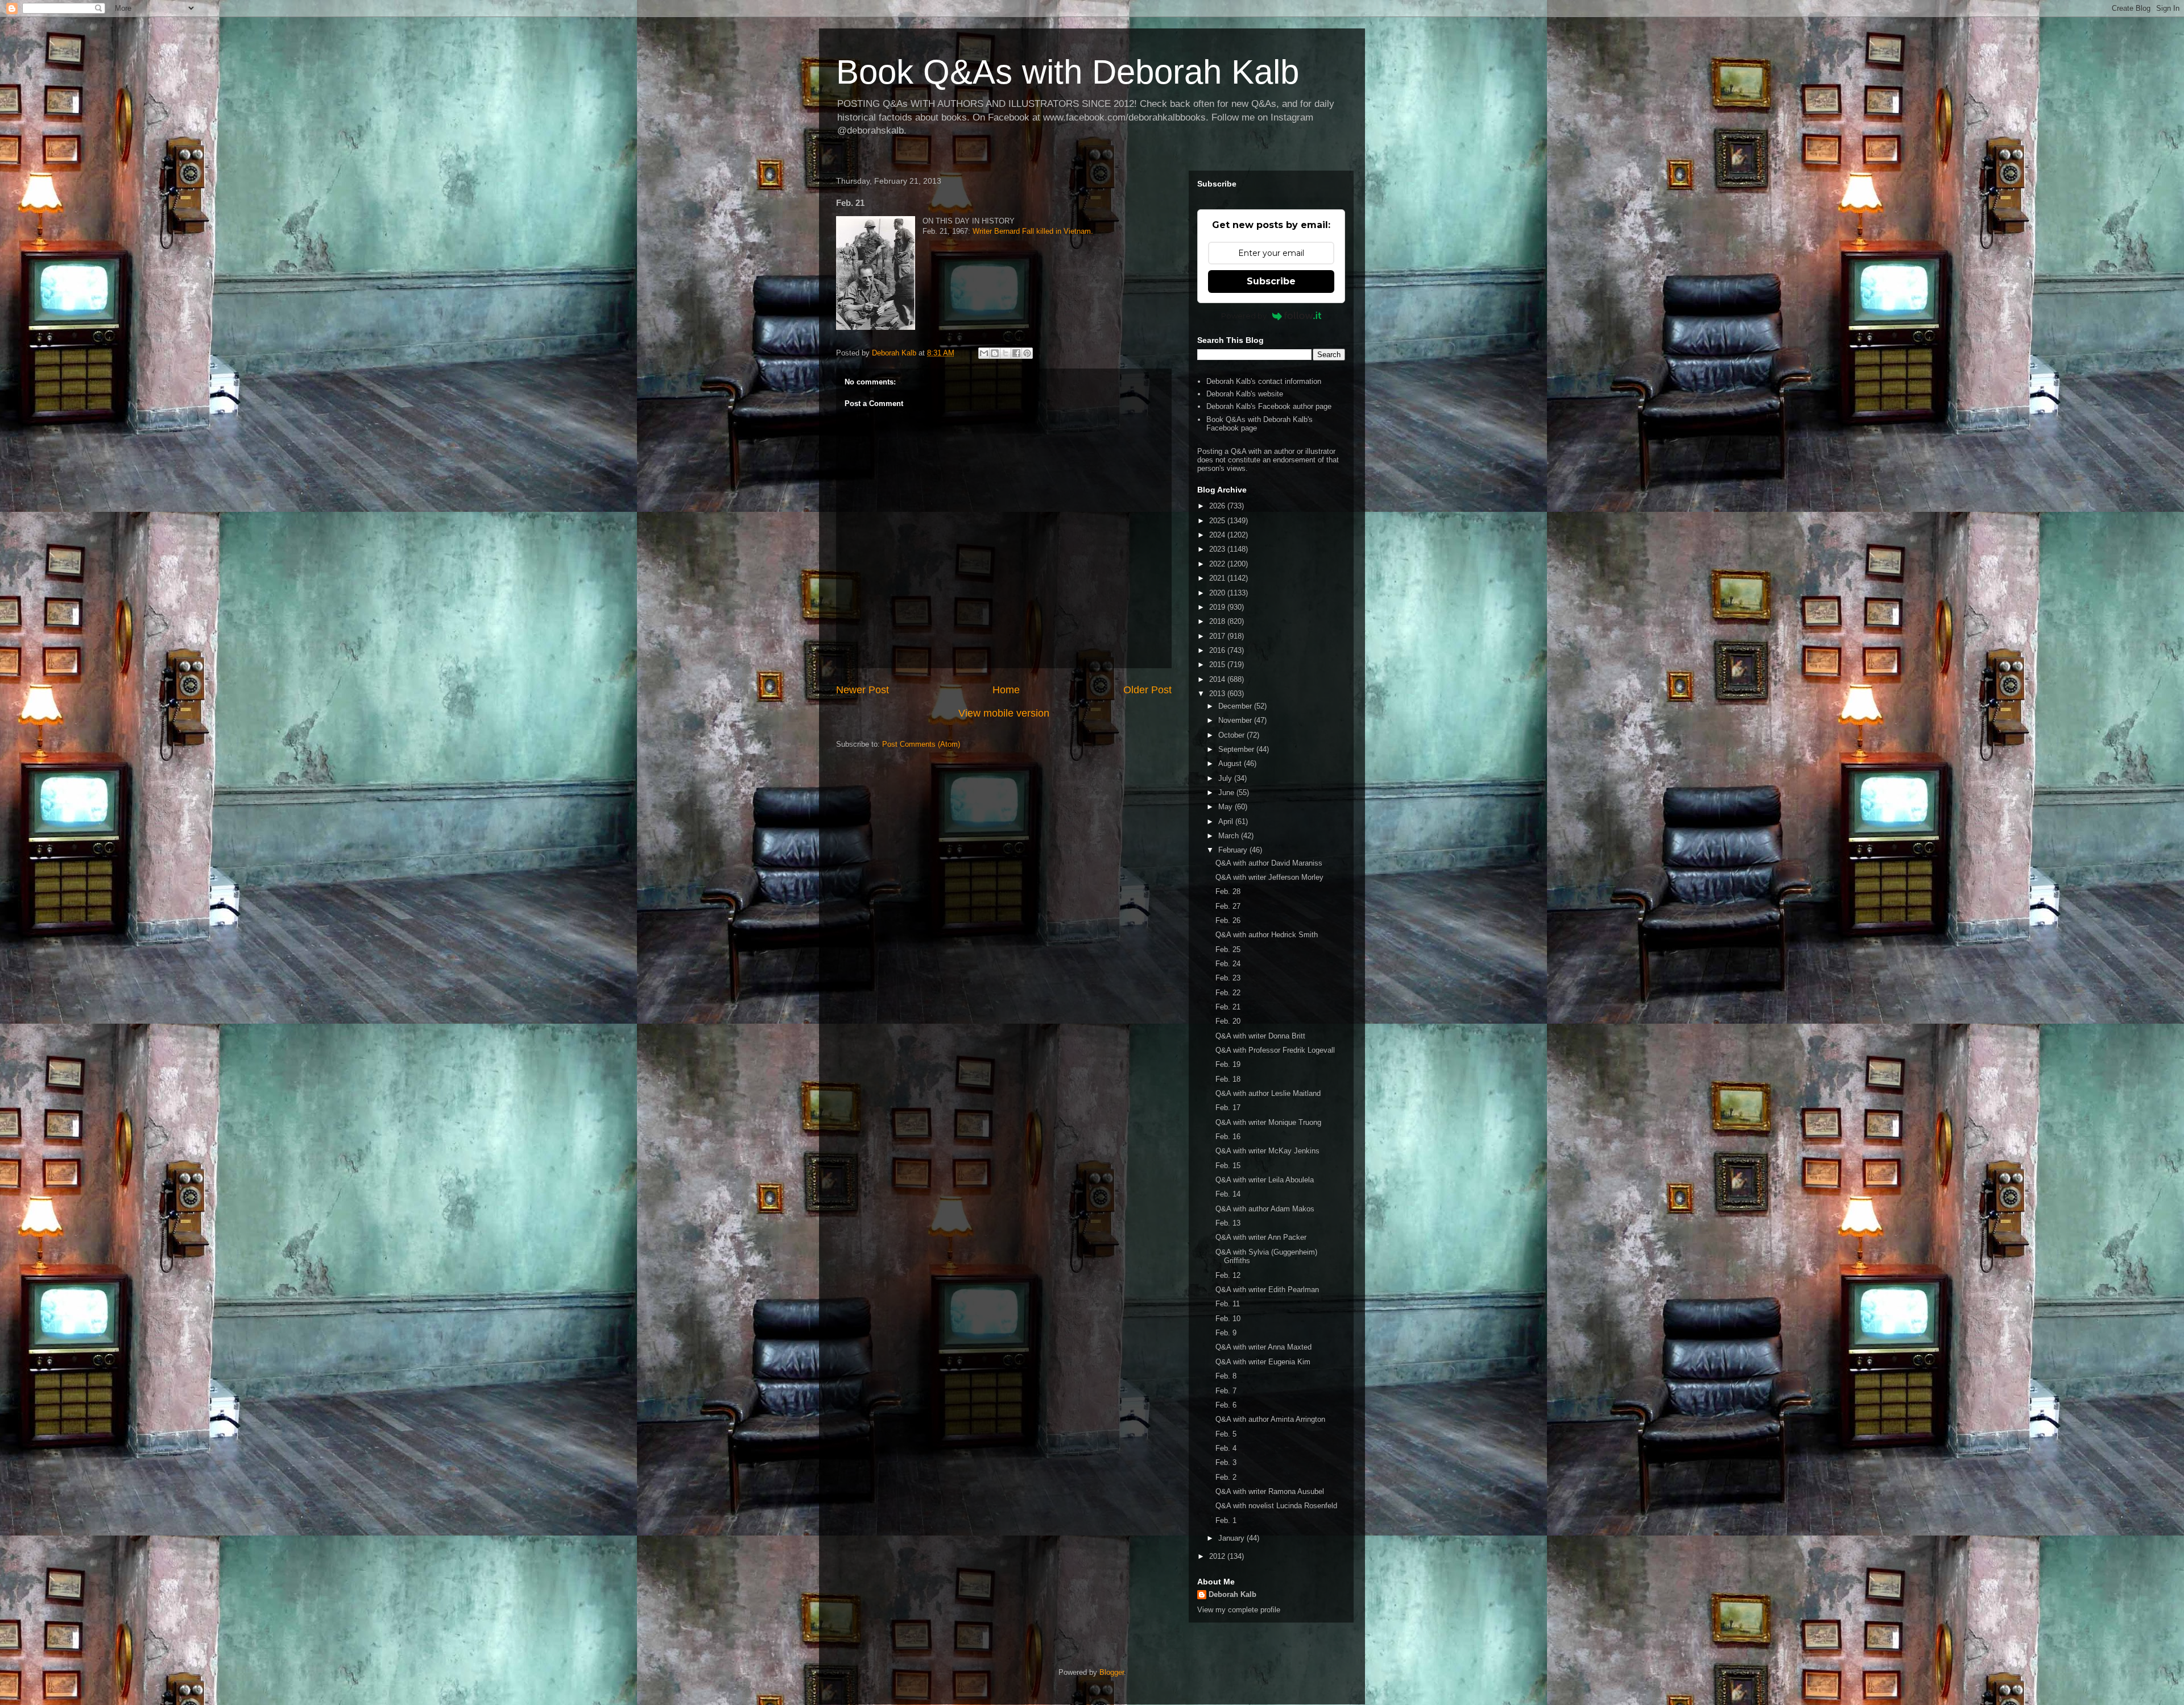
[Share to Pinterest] (1027, 353)
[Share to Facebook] (1016, 353)
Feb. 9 (1226, 1333)
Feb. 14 (1228, 1194)
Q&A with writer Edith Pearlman (1267, 1290)
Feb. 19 (1228, 1064)
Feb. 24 (1228, 964)
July (1226, 778)
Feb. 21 (1228, 1007)
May (1227, 807)
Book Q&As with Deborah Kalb (1068, 72)
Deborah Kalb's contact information (1264, 381)
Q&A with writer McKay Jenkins (1267, 1151)
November (1236, 720)
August (1231, 763)
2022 (1218, 564)
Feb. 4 (1226, 1448)
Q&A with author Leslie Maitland (1268, 1093)
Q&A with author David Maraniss (1269, 863)
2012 (1218, 1556)
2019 (1218, 607)
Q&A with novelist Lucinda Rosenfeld (1276, 1506)
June (1227, 793)
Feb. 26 (1228, 920)
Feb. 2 (1226, 1477)
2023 (1218, 549)
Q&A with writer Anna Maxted (1263, 1347)
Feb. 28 (1228, 891)
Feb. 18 (1228, 1079)
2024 (1218, 535)
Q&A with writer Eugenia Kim (1263, 1362)
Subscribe (1271, 281)
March (1230, 836)
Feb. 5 (1226, 1434)
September (1237, 749)
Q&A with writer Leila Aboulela (1265, 1180)
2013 (1218, 694)
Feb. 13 (1228, 1223)
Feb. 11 (1228, 1304)
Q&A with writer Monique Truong (1268, 1122)
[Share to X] (1006, 353)
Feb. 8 (1226, 1376)
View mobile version (1004, 713)
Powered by (1244, 316)
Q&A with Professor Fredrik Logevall (1275, 1050)
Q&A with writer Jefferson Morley (1269, 877)
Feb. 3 (1226, 1462)
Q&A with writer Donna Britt (1260, 1036)
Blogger (1112, 1672)
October (1232, 735)
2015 (1218, 665)
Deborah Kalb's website (1245, 394)
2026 (1218, 506)
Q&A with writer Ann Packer (1261, 1237)
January (1232, 1538)
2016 (1218, 650)
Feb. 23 (1228, 978)
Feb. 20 (1228, 1021)
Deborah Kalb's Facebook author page (1269, 406)
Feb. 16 (1228, 1137)
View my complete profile (1239, 1610)
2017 (1218, 636)
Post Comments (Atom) (921, 744)
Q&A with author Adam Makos (1265, 1209)
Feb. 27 (1228, 906)
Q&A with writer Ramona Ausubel (1270, 1491)
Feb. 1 (1226, 1520)
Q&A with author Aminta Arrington (1270, 1419)
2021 (1218, 578)
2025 (1218, 521)
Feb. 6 (1226, 1405)
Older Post (1147, 690)
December (1236, 706)
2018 (1218, 621)
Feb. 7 (1226, 1391)
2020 (1218, 593)
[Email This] (984, 353)
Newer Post (863, 690)
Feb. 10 (1228, 1319)
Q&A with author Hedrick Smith (1267, 935)
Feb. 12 (1228, 1275)
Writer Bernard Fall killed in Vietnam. (1033, 231)
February (1234, 850)
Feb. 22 (1228, 993)
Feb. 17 (1228, 1108)
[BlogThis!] (995, 353)
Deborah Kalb (1232, 1594)
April (1227, 822)
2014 (1218, 679)
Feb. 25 (1228, 949)
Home (1006, 690)
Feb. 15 (1228, 1166)
